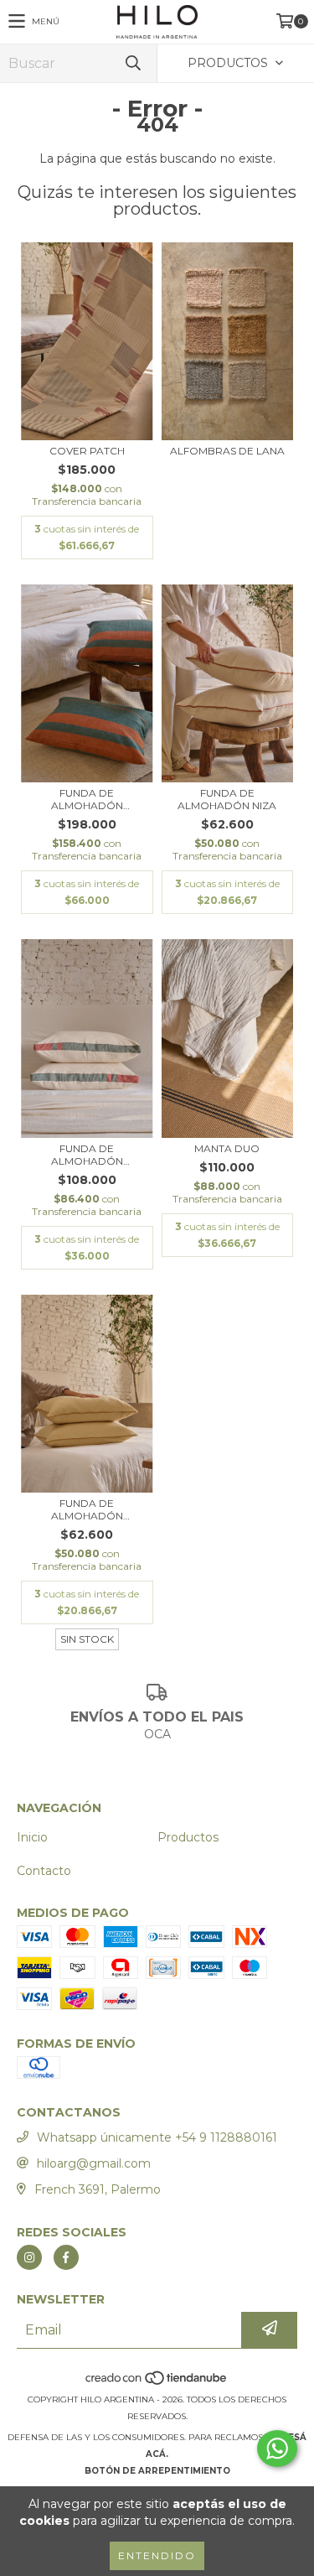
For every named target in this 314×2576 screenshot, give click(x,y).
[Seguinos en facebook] (66, 2257)
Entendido (157, 2555)
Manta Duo (227, 1148)
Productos (188, 1837)
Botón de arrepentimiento (157, 2471)
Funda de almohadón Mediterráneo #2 (87, 799)
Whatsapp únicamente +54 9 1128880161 (157, 2137)
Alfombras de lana (227, 451)
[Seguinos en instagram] (29, 2257)
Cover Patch (87, 451)
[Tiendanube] (157, 2383)
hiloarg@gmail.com (94, 2163)
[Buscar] (132, 63)
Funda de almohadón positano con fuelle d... (87, 1155)
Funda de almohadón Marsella (87, 1509)
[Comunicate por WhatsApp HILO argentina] (277, 2449)
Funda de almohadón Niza (227, 799)
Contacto (44, 1871)
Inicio (32, 1837)
